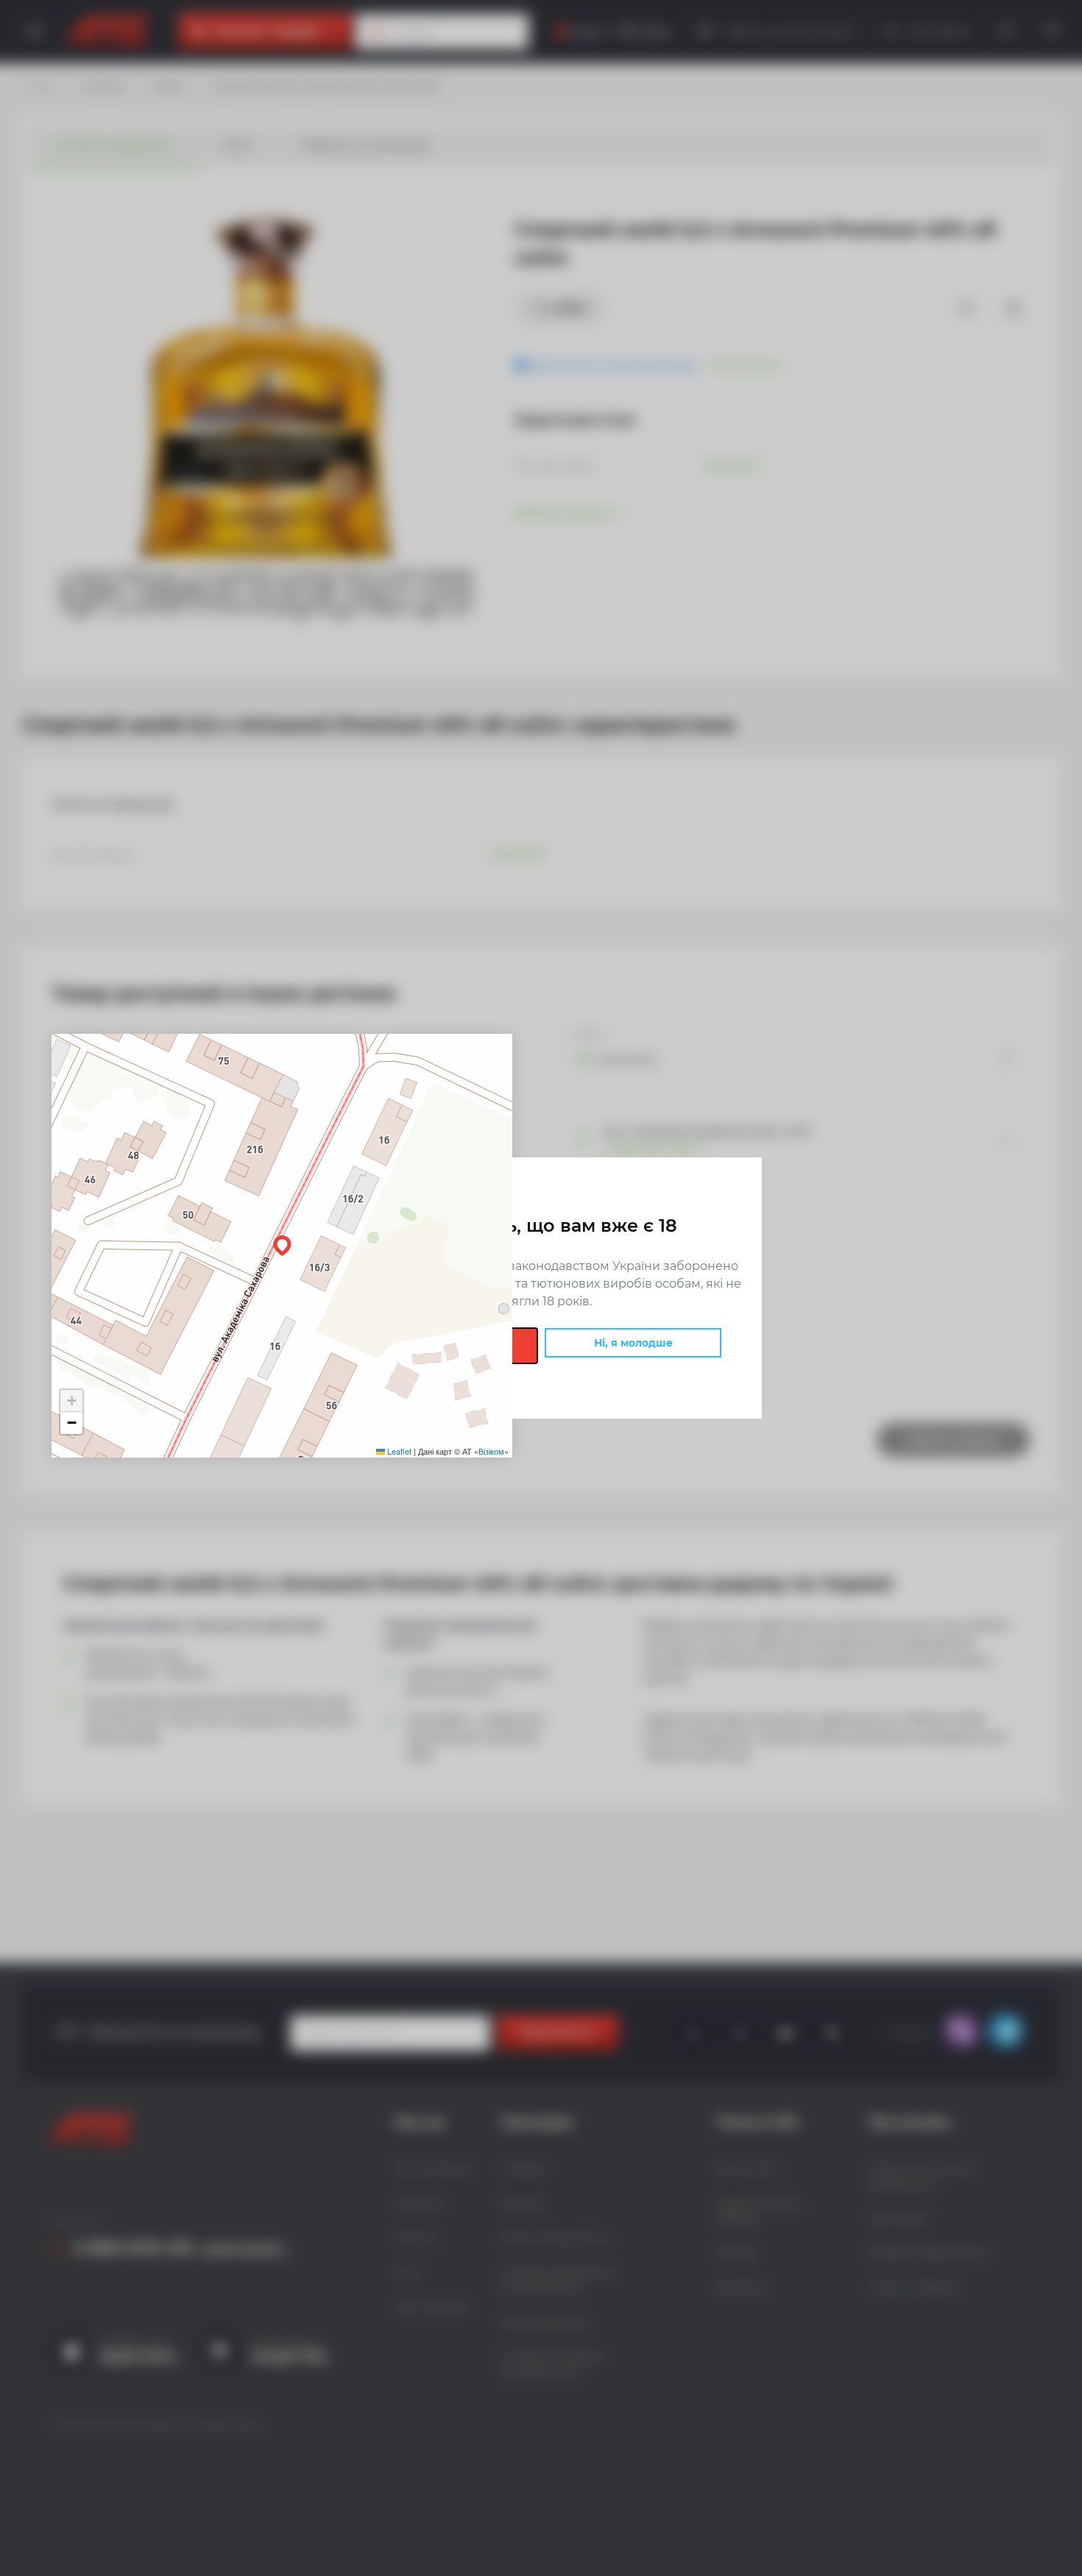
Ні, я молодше (633, 1343)
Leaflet (398, 1451)
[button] (282, 1246)
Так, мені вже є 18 (449, 1346)
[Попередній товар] (141, 1238)
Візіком (491, 1451)
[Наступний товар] (941, 1238)
